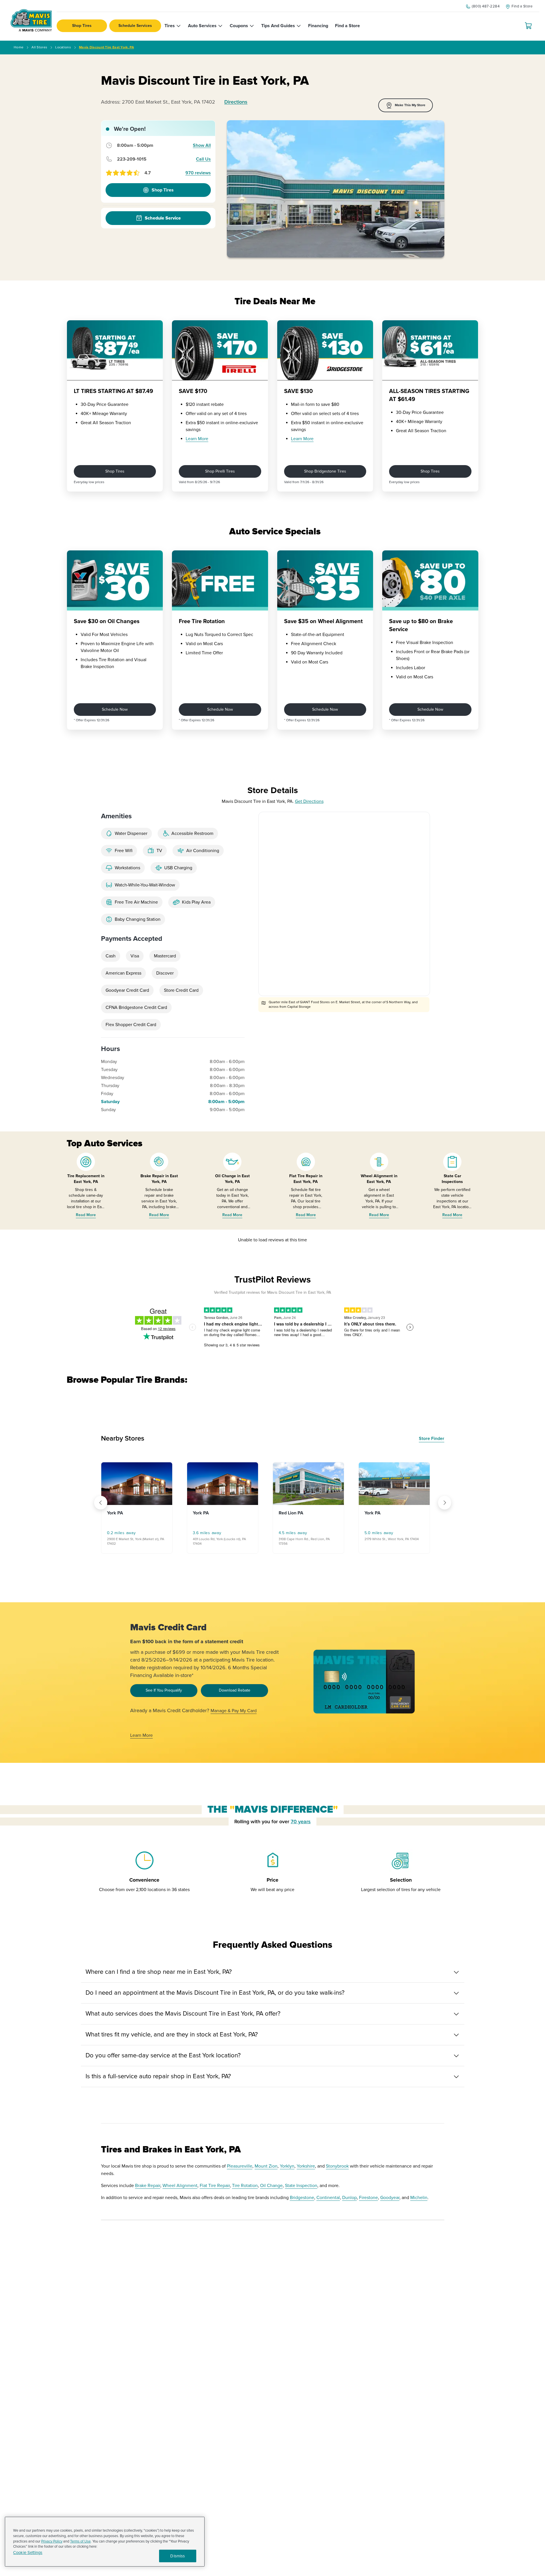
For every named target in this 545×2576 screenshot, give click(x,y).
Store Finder (432, 1439)
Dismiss (178, 2556)
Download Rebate (235, 1690)
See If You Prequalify (164, 1690)
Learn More (197, 439)
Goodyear (390, 2198)
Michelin (419, 2198)
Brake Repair (148, 2186)
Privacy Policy (52, 2541)
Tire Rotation (245, 2186)
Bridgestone (302, 2198)
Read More (86, 1215)
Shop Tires (82, 26)
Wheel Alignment (180, 2186)
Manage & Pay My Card (234, 1711)
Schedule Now (115, 709)
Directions (236, 102)
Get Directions (309, 801)
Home (19, 47)
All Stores (39, 47)
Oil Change (271, 2186)
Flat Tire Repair (215, 2186)
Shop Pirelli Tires (220, 471)
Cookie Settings (28, 2553)
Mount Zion (266, 2166)
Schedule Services (135, 26)
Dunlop (349, 2198)
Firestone (368, 2198)
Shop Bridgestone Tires (325, 471)
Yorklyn (287, 2166)
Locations (63, 47)
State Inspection (301, 2186)
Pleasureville (240, 2166)
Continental (328, 2198)
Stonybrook (337, 2166)
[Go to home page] (31, 20)
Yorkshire (306, 2166)
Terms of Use (80, 2541)
